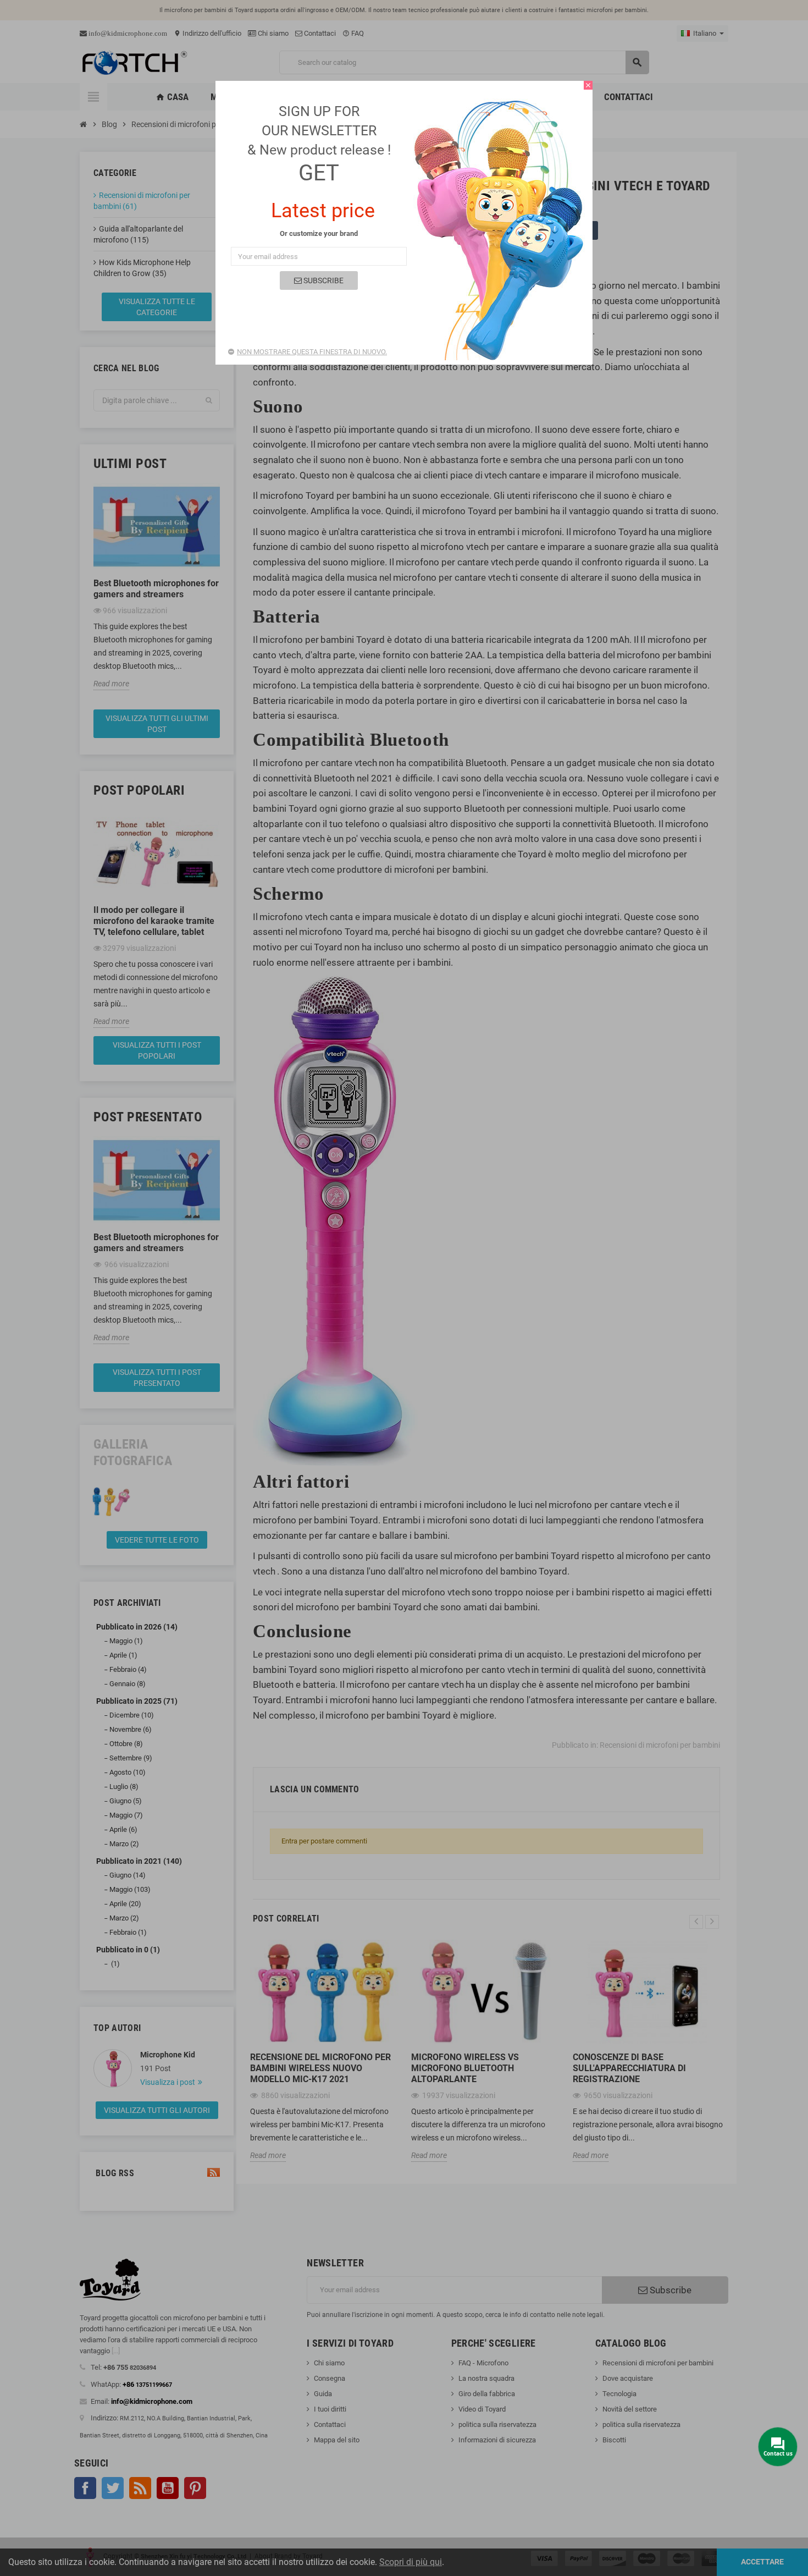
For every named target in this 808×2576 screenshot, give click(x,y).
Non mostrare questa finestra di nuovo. (312, 352)
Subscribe (323, 280)
